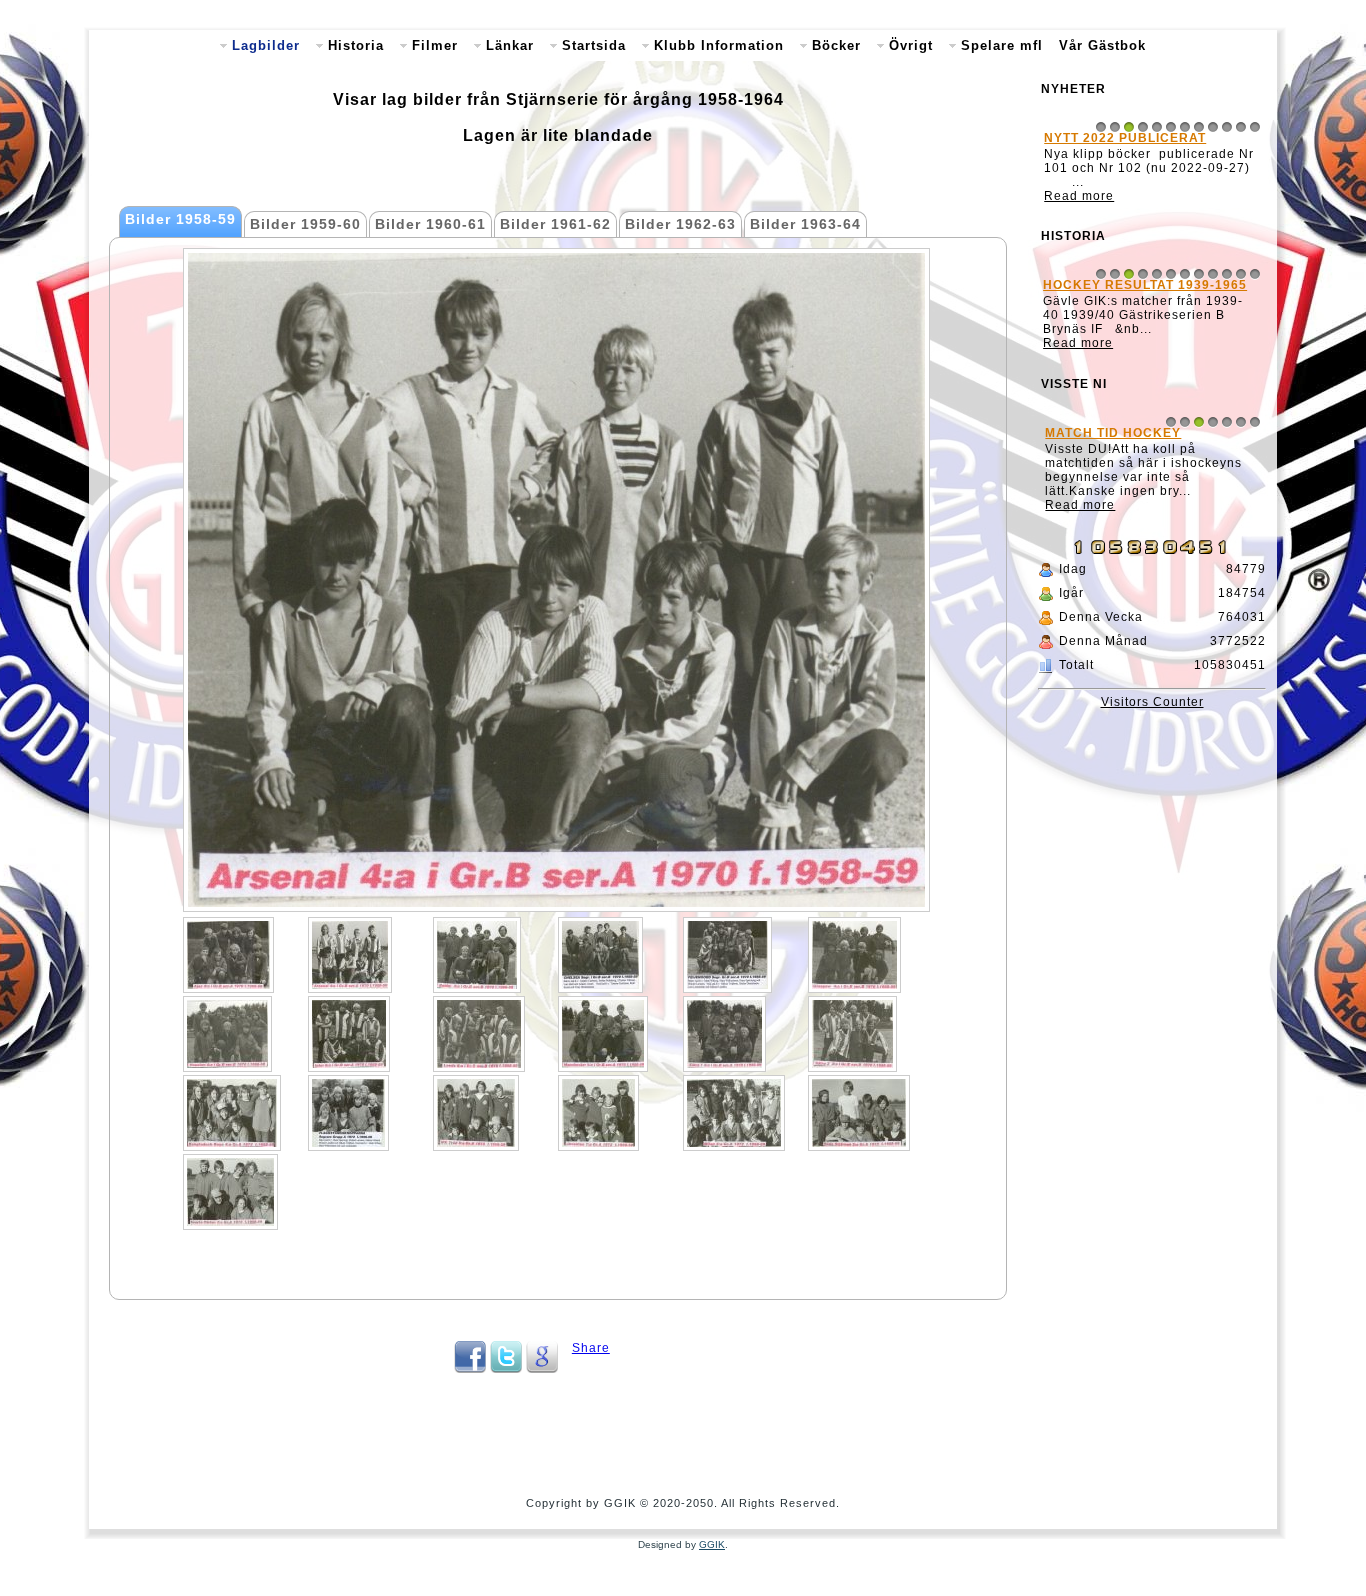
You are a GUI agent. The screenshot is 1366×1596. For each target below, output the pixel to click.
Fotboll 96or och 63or (1135, 515)
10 (1227, 127)
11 (1241, 127)
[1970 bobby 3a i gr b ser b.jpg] (477, 955)
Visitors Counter (1152, 770)
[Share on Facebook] (470, 1369)
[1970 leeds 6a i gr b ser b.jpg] (479, 1034)
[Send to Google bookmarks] (542, 1369)
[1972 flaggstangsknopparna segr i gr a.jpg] (348, 1113)
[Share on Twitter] (506, 1369)
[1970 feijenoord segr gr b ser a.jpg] (727, 955)
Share (591, 1348)
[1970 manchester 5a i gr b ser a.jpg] (603, 1034)
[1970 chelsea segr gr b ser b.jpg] (600, 955)
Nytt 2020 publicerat (1128, 138)
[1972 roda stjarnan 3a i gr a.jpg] (859, 1113)
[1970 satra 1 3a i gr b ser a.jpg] (724, 1034)
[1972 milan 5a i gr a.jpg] (734, 1113)
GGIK (712, 1544)
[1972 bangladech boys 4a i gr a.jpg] (232, 1113)
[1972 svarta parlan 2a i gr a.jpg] (230, 1192)
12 (1255, 127)
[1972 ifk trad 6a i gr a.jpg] (476, 1113)
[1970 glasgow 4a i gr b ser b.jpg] (854, 955)
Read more (1082, 210)
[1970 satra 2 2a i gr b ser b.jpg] (852, 1034)
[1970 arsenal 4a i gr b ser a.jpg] (350, 955)
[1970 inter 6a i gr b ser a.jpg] (349, 1034)
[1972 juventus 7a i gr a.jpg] (598, 1113)
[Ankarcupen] (1152, 373)
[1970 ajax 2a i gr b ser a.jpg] (228, 955)
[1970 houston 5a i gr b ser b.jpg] (227, 1034)
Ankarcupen (1096, 299)
